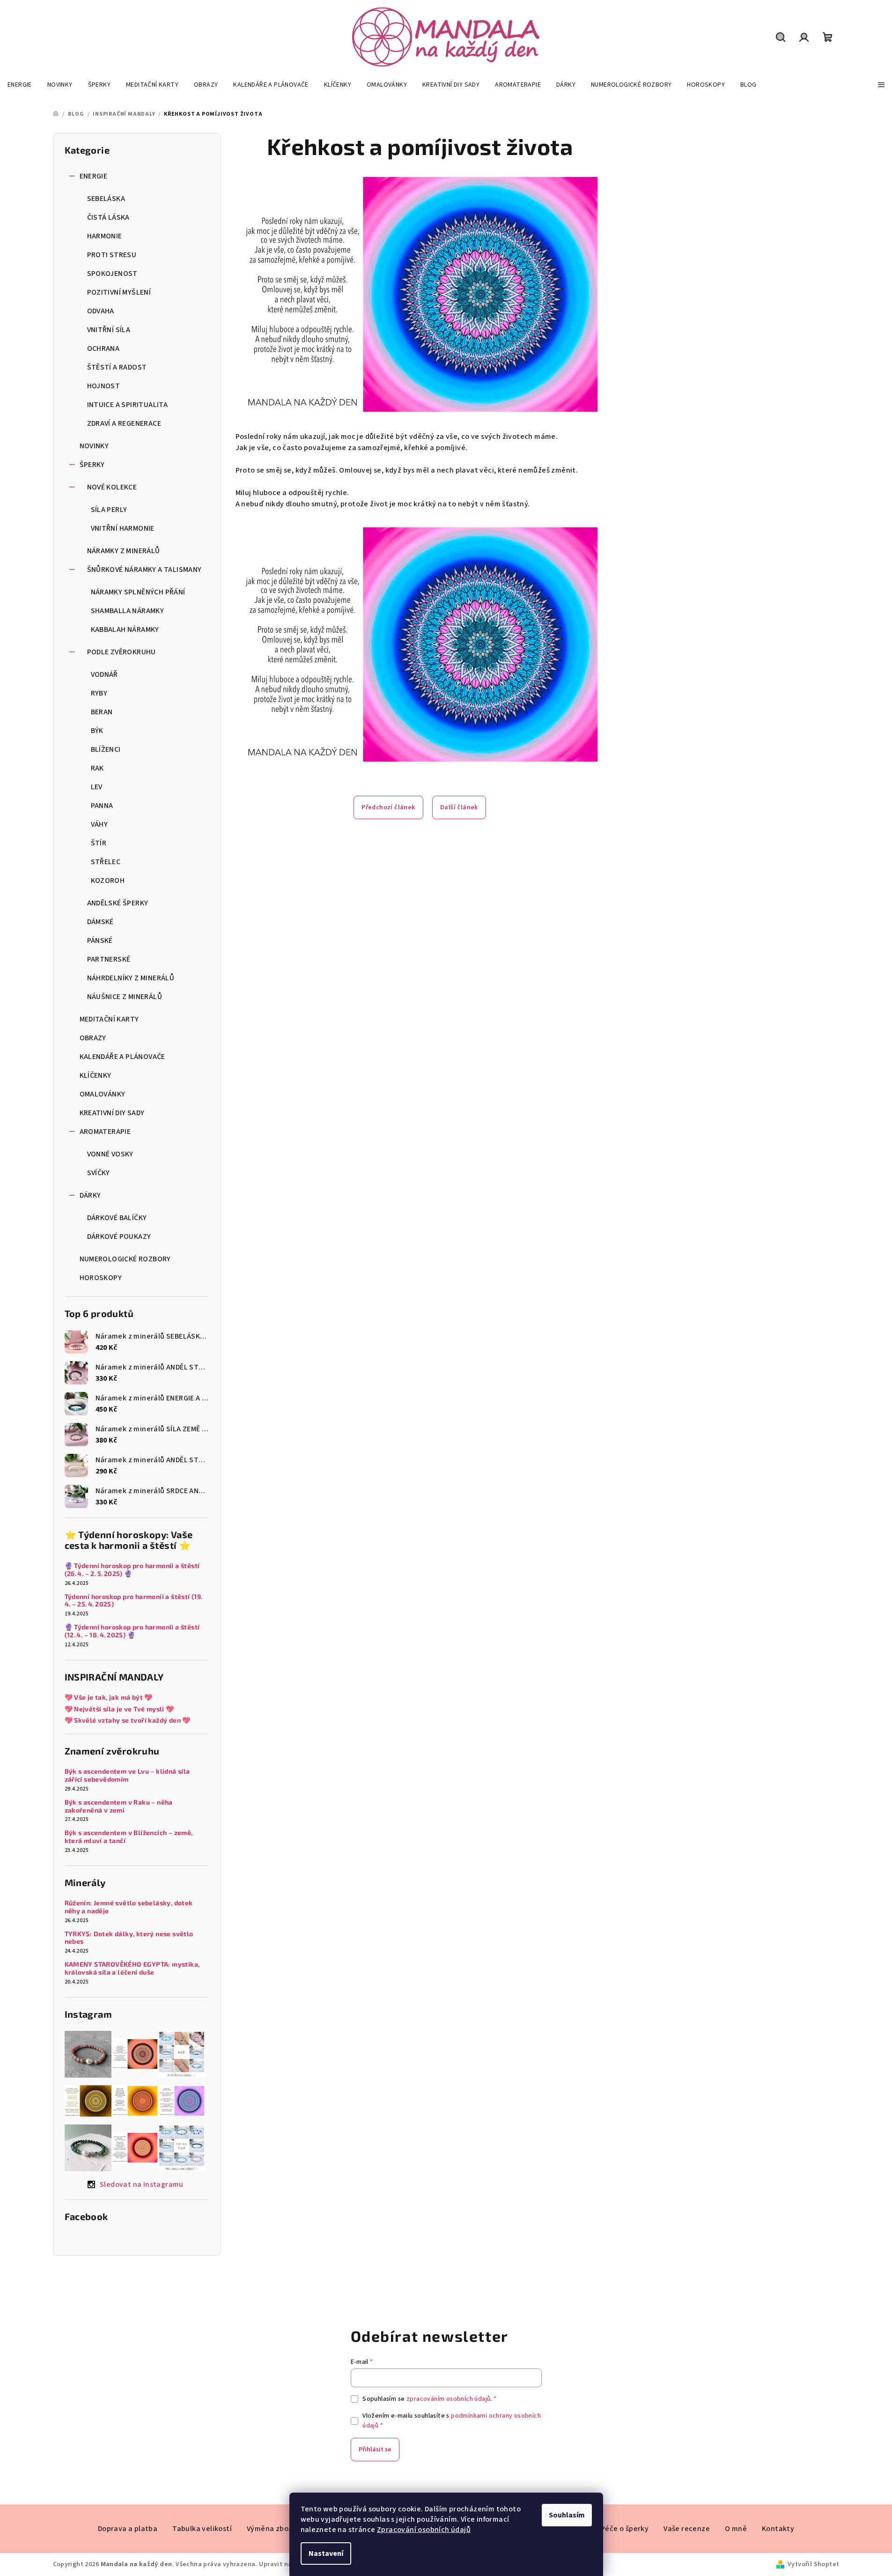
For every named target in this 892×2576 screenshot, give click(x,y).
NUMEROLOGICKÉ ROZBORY (125, 1259)
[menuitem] (20, 85)
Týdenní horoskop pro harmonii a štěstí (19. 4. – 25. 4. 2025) (134, 1601)
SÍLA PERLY (109, 510)
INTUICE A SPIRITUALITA (128, 405)
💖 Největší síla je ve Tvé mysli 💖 (119, 1709)
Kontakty (778, 2529)
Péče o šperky (625, 2529)
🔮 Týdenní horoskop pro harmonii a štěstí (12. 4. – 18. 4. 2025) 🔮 (132, 1631)
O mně (736, 2529)
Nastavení (326, 2554)
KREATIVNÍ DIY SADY (112, 1113)
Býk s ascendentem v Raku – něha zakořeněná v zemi (119, 1806)
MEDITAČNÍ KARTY (109, 1019)
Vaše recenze (687, 2529)
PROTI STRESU (112, 255)
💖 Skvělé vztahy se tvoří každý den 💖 (128, 1720)
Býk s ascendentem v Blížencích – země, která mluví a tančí (129, 1837)
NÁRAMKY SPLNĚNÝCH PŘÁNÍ (138, 592)
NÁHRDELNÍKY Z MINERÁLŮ (131, 978)
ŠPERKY (92, 465)
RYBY (99, 693)
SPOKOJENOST (112, 274)
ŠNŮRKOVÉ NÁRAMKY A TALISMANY (144, 570)
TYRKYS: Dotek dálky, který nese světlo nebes (129, 1938)
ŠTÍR (99, 843)
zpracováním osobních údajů (448, 2399)
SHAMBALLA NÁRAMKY (128, 611)
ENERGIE (94, 176)
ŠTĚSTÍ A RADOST (117, 367)
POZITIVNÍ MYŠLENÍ (119, 292)
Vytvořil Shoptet (813, 2564)
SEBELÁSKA (106, 199)
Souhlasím (567, 2515)
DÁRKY (90, 1195)
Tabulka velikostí (202, 2529)
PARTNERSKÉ (109, 959)
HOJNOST (104, 386)
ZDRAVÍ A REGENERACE (124, 423)
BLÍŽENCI (106, 749)
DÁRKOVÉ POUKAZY (119, 1236)
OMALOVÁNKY (103, 1094)
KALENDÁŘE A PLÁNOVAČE (122, 1057)
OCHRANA (103, 348)
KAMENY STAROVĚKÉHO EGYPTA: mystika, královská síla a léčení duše (132, 1968)
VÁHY (100, 824)
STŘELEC (106, 862)
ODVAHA (101, 311)
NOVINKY (94, 446)
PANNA (102, 806)
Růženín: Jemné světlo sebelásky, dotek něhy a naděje (129, 1907)
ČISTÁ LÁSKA (108, 217)
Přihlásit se (375, 2450)
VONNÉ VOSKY (110, 1154)
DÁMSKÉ (100, 922)
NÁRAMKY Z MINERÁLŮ (124, 551)
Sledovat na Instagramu (142, 2184)
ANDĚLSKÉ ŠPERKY (118, 903)
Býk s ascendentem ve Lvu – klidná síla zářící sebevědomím (127, 1775)
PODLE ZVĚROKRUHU (122, 652)
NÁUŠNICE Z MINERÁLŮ (125, 997)
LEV (97, 787)
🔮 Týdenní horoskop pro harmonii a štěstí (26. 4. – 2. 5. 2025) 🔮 (132, 1570)
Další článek (459, 807)
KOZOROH (108, 881)
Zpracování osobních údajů (424, 2530)
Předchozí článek (388, 807)
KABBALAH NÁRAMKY (125, 629)
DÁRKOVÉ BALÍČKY (117, 1218)
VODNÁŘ (104, 674)
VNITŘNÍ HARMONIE (123, 528)
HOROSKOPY (101, 1278)
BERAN (102, 712)
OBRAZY (93, 1038)
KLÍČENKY (96, 1075)
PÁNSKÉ (100, 940)
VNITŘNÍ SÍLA (109, 330)
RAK (97, 768)
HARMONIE (105, 236)
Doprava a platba (128, 2529)
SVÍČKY (99, 1173)
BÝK (97, 731)
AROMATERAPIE (105, 1132)
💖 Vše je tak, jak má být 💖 (109, 1697)
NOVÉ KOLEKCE (112, 487)
